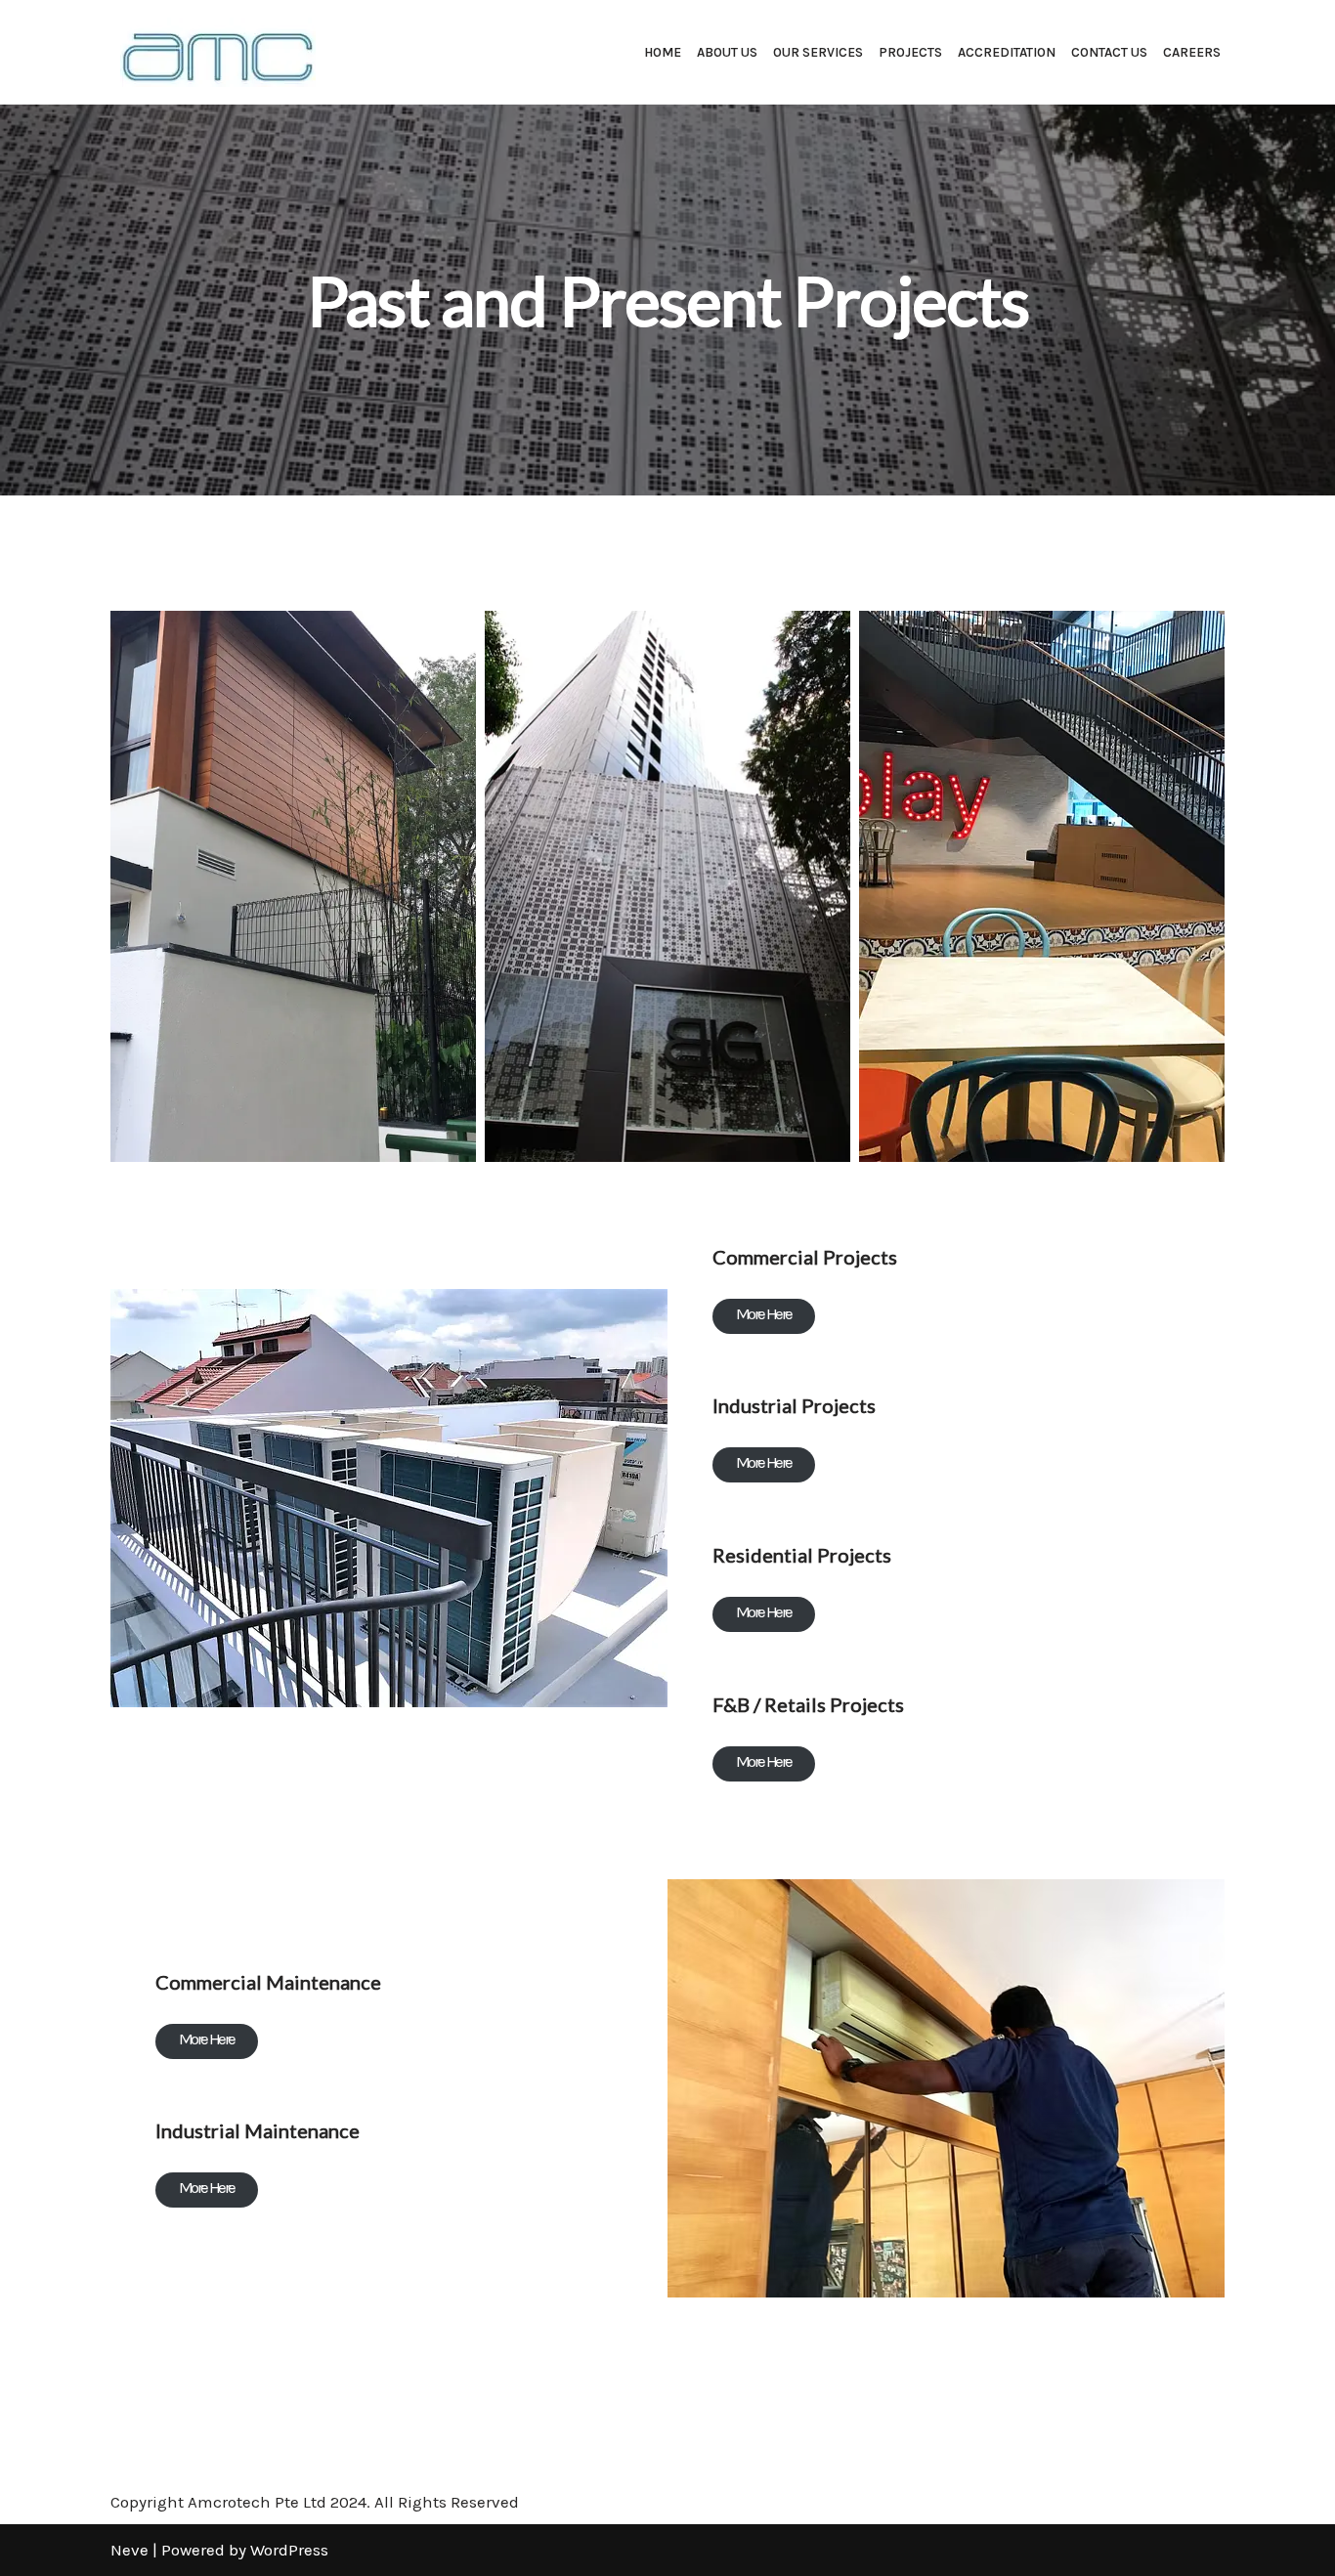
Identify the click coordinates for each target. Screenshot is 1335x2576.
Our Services (818, 52)
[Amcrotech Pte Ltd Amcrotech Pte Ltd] (213, 52)
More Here (764, 1313)
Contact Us (1109, 52)
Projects (910, 52)
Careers (1192, 52)
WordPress (289, 2550)
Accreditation (1007, 52)
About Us (727, 52)
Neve (129, 2550)
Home (663, 52)
